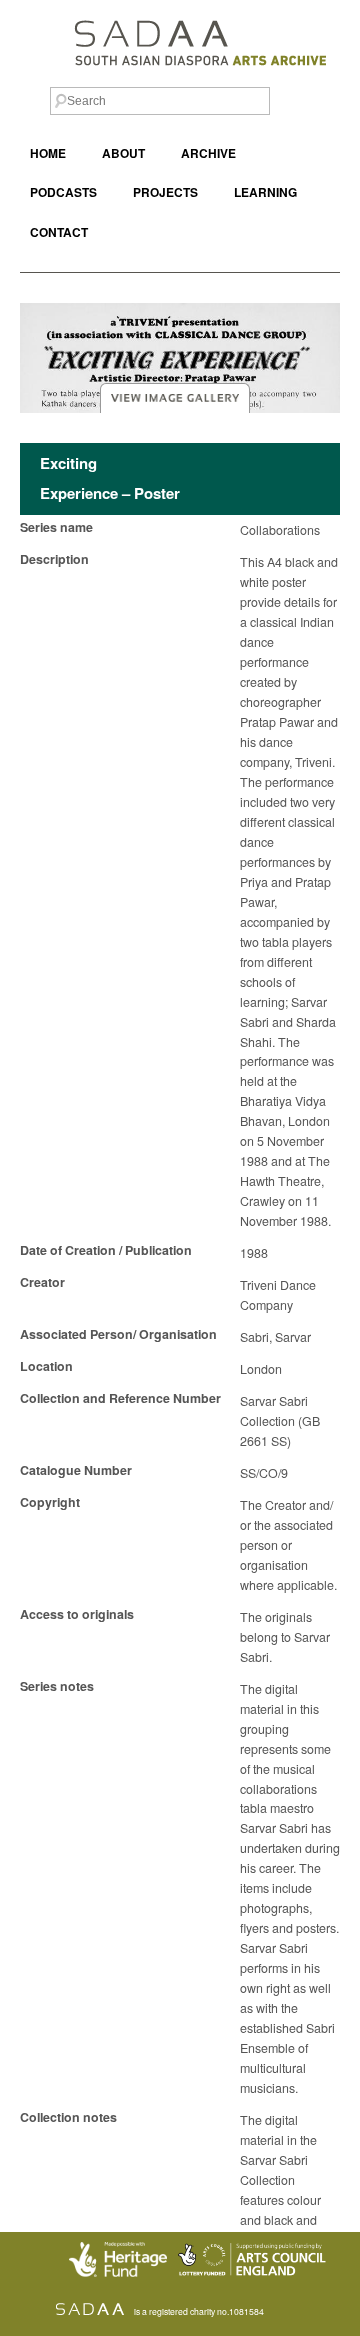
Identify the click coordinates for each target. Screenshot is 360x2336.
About (123, 153)
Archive (208, 153)
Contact (59, 232)
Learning (265, 192)
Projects (165, 192)
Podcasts (63, 192)
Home (48, 153)
